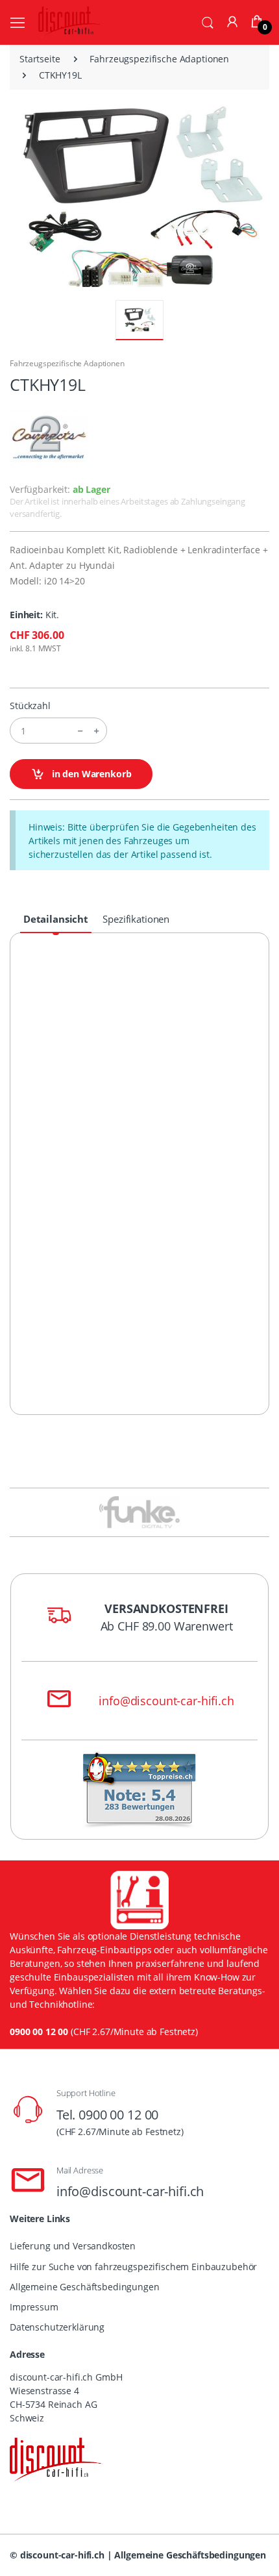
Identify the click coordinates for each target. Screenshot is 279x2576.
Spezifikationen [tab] (136, 919)
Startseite (40, 59)
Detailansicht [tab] (56, 919)
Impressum (34, 2307)
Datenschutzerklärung (57, 2327)
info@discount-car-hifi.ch (166, 1701)
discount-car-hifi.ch (62, 2555)
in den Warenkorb (91, 774)
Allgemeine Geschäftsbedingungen (85, 2287)
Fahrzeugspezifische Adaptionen (159, 59)
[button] (208, 21)
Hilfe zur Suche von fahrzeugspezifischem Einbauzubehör (133, 2267)
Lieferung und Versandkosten (73, 2246)
